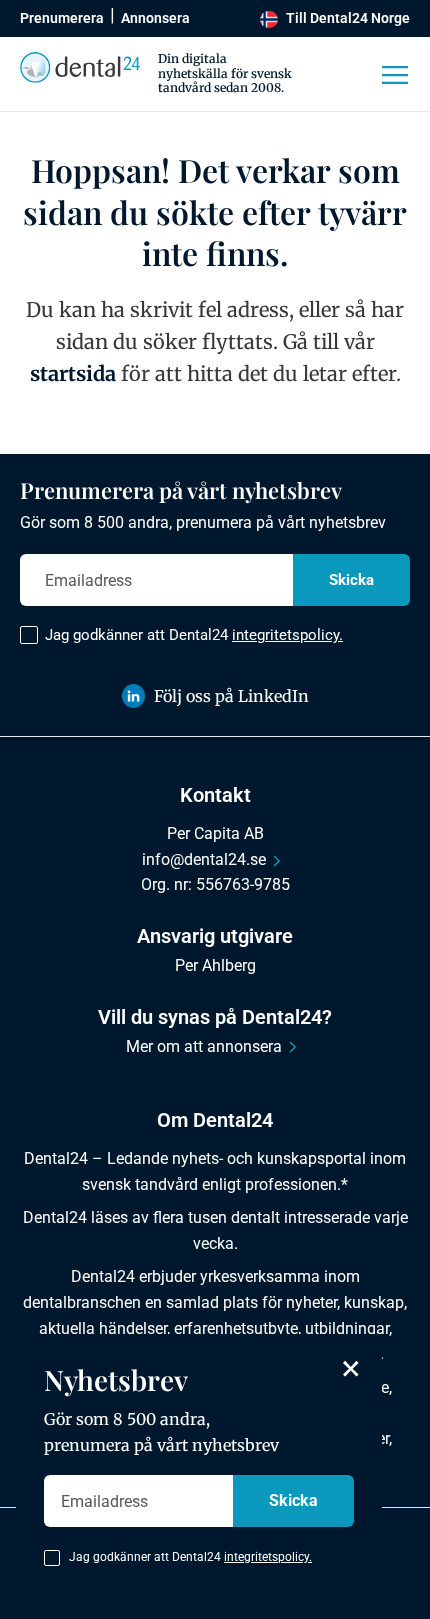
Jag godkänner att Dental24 (194, 635)
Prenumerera (62, 18)
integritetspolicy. (287, 635)
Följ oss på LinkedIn (231, 696)
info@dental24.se (204, 859)
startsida (73, 373)
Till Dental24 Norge (348, 18)
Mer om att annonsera (204, 1046)
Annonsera (155, 18)
